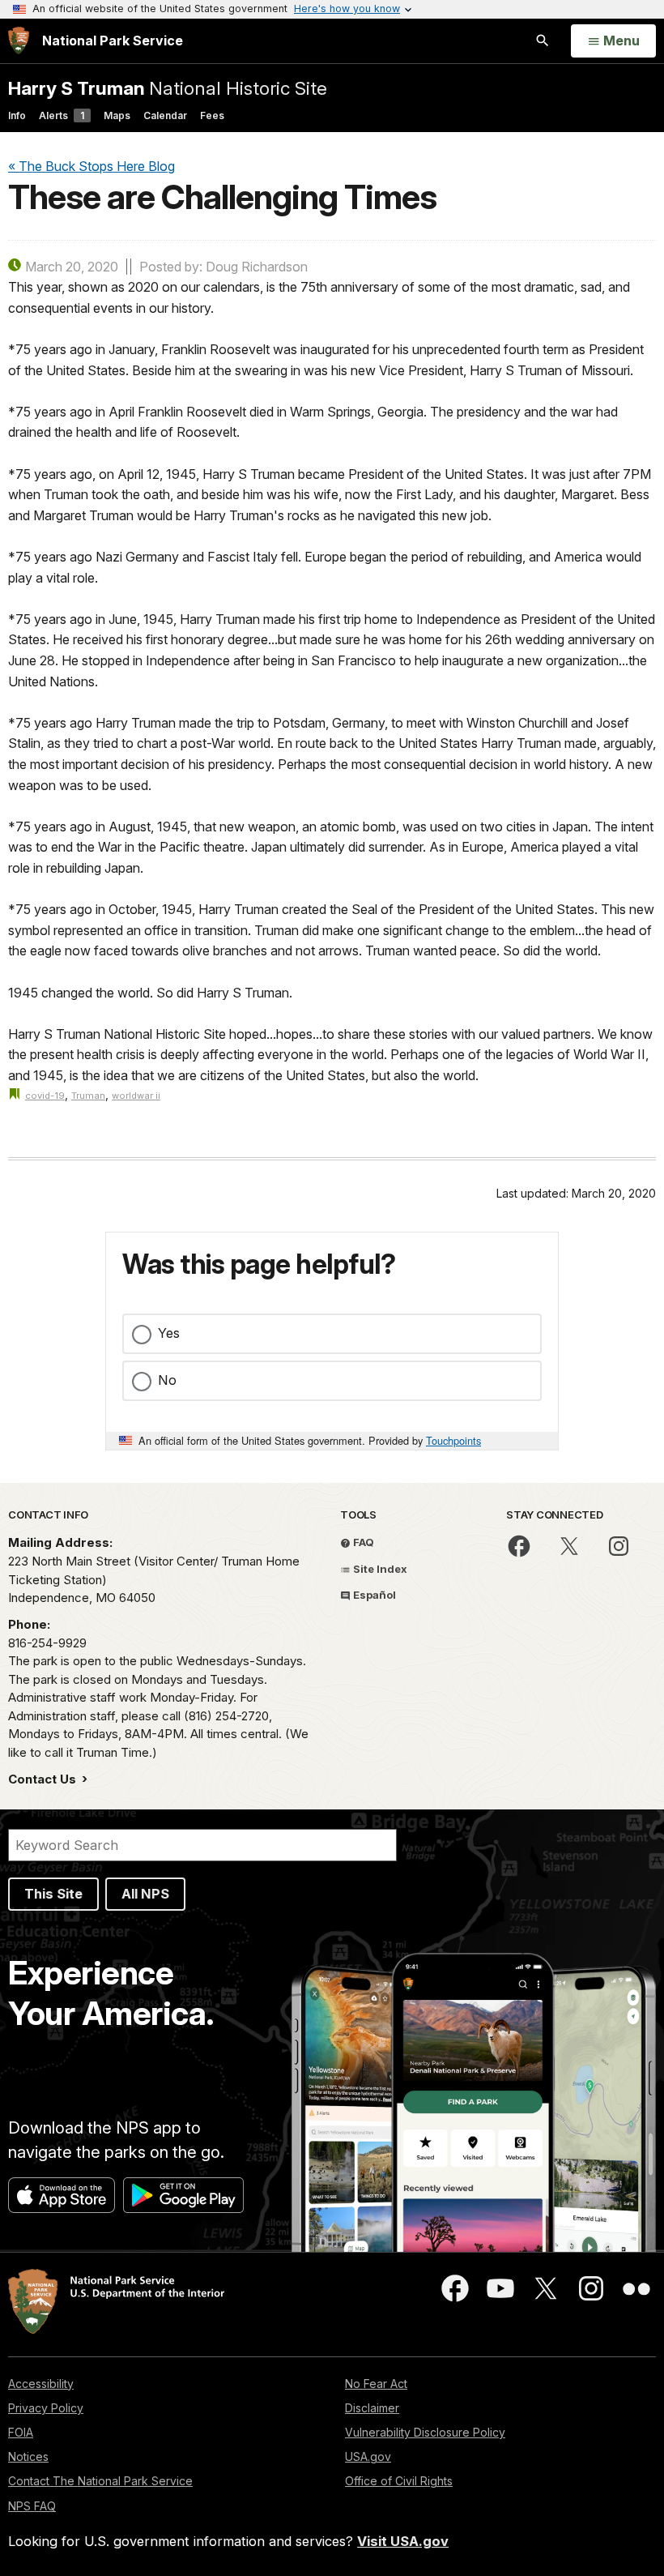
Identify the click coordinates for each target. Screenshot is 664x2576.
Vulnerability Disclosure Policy (425, 2432)
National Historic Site (168, 88)
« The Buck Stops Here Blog (92, 166)
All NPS (145, 1894)
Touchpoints (453, 1440)
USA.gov (368, 2456)
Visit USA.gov (403, 2541)
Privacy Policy (46, 2408)
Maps (117, 115)
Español (373, 1595)
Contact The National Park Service (100, 2481)
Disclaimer (372, 2408)
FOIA (21, 2432)
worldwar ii (136, 1096)
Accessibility (41, 2384)
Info (17, 115)
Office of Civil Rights (399, 2481)
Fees (212, 115)
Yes (169, 1333)
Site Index (379, 1569)
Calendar (165, 115)
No (167, 1380)
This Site (53, 1894)
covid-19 (45, 1096)
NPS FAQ (32, 2506)
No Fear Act (376, 2384)
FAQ (362, 1542)
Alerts (62, 115)
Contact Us (44, 1779)
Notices (28, 2456)
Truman (88, 1096)
